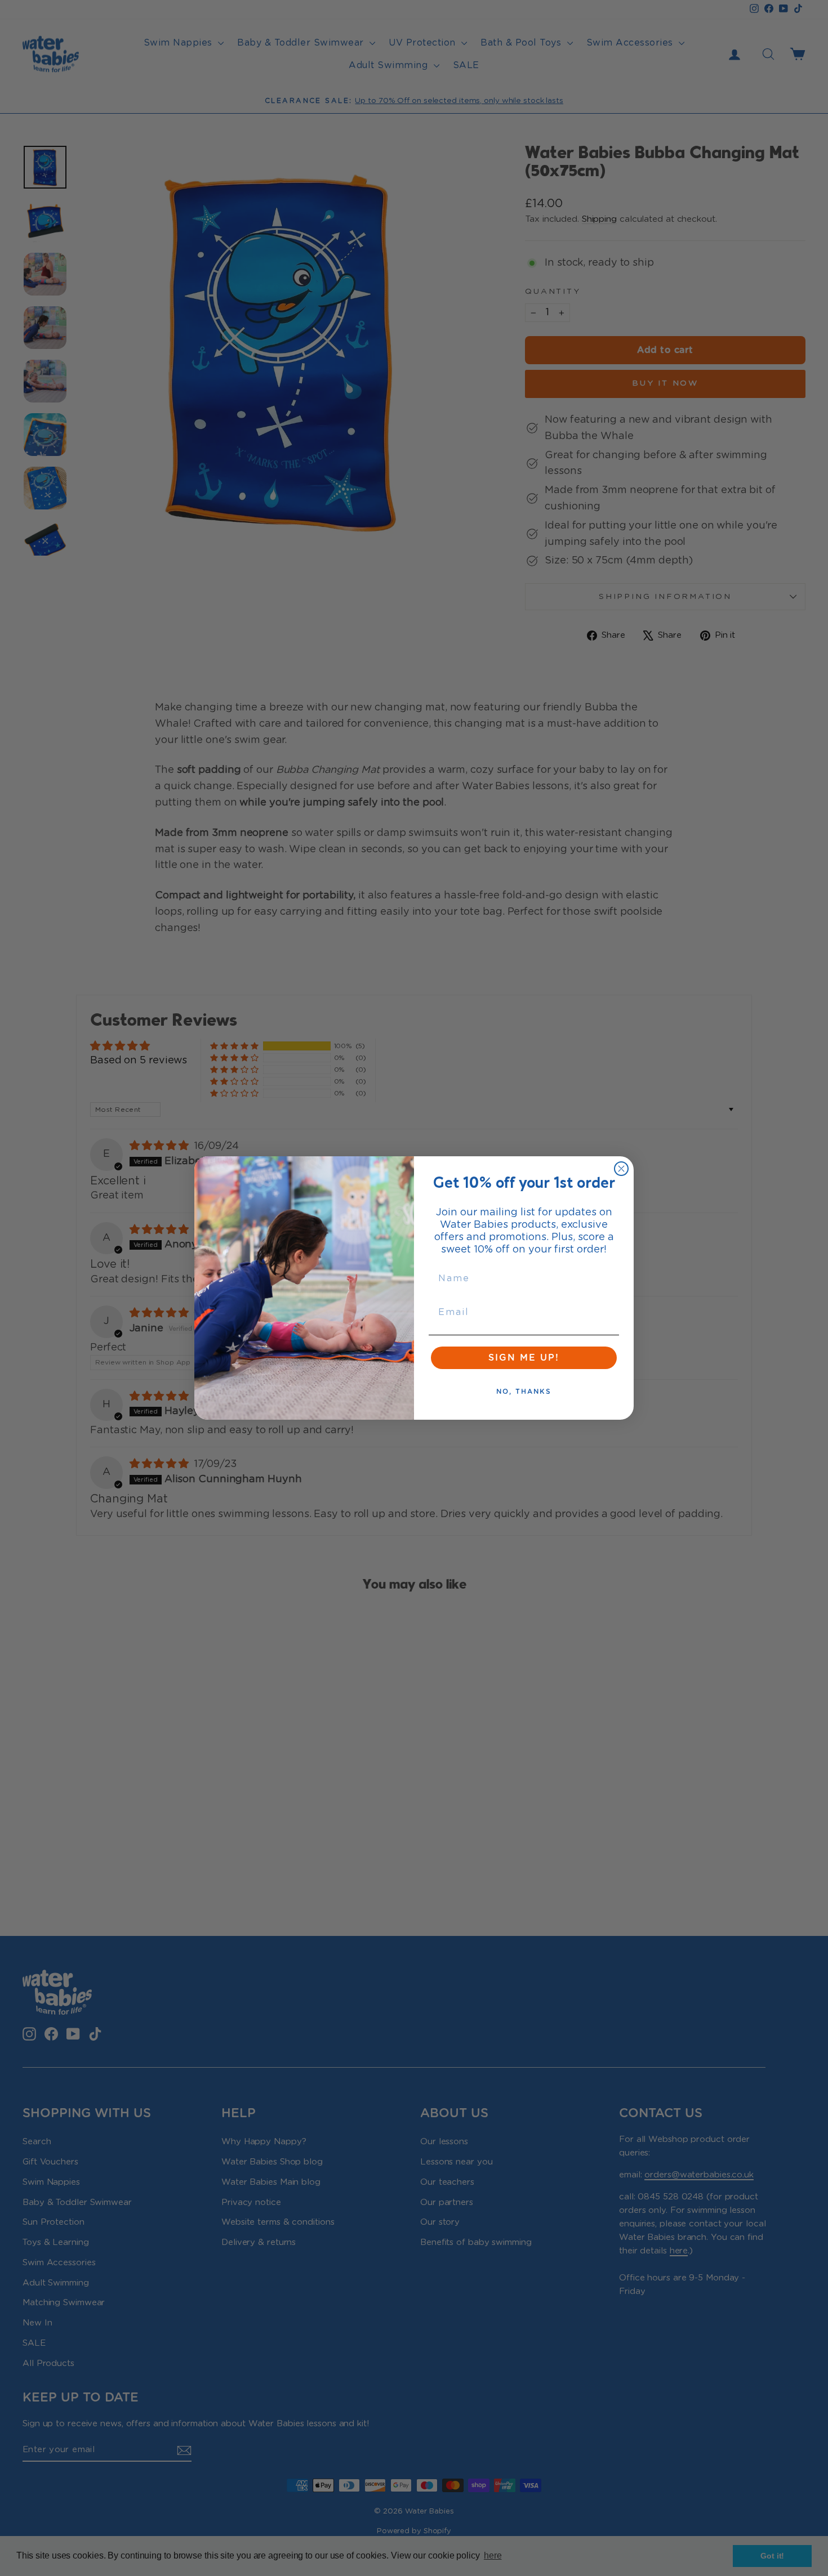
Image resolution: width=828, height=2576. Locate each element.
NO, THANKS (524, 1392)
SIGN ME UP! (524, 1358)
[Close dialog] (621, 1169)
